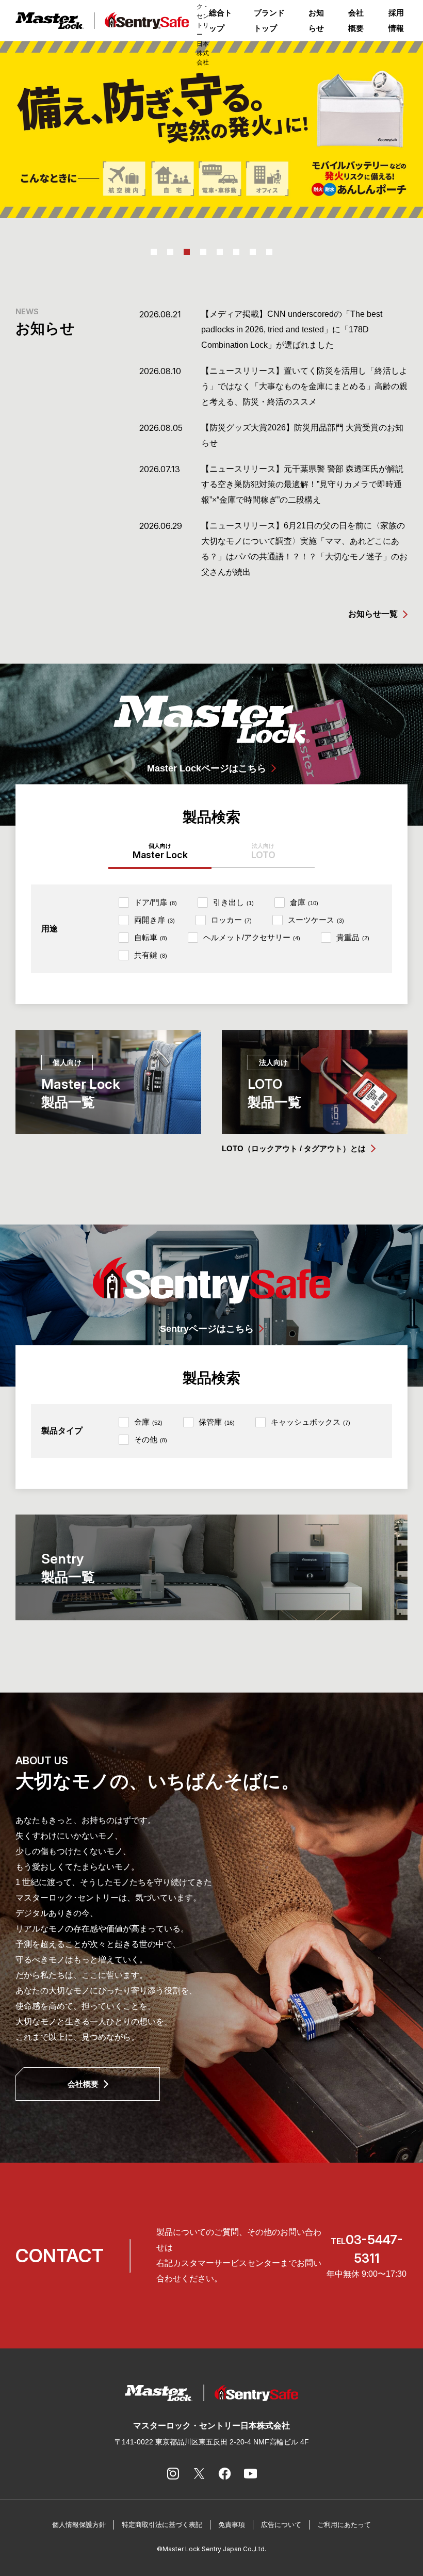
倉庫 (304, 902)
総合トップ (221, 20)
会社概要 (356, 20)
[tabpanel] (211, 130)
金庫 (148, 1422)
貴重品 (353, 937)
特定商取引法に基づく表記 (162, 2525)
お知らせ (316, 20)
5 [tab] (220, 252)
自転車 (151, 937)
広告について (281, 2525)
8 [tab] (269, 252)
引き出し (233, 902)
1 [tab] (154, 252)
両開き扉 (154, 920)
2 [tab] (170, 252)
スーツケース (316, 920)
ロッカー (231, 920)
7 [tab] (253, 252)
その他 (151, 1439)
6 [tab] (236, 252)
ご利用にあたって (344, 2525)
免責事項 (232, 2525)
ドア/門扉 (156, 902)
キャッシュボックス (311, 1422)
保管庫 (217, 1422)
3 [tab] (187, 252)
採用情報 (396, 20)
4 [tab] (203, 252)
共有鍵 (151, 955)
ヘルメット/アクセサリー (252, 937)
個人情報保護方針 (79, 2525)
